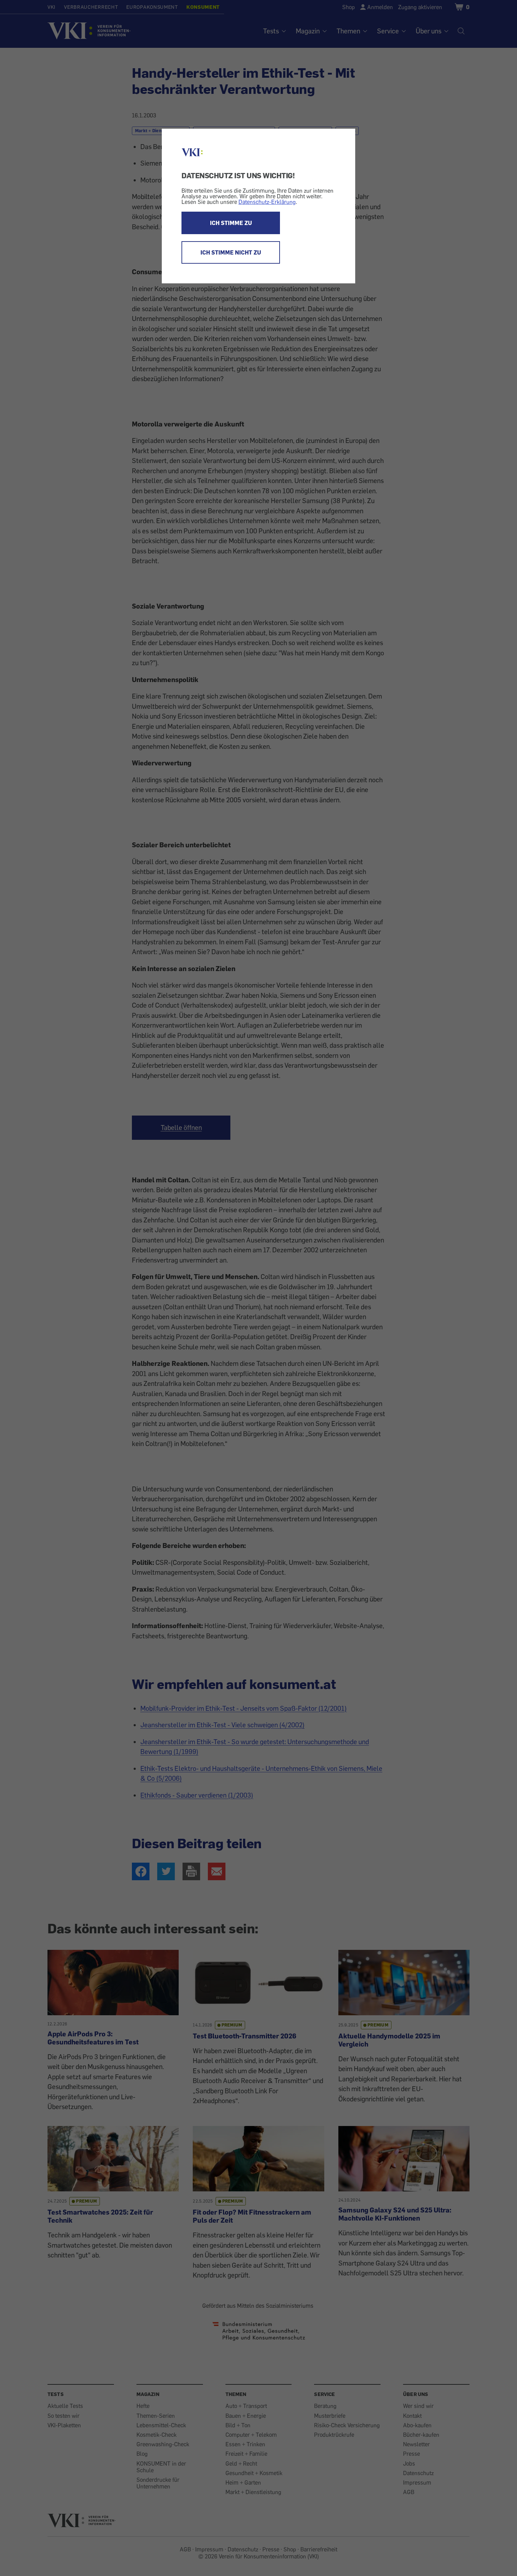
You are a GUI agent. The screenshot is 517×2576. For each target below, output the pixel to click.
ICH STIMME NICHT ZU (231, 252)
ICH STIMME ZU (231, 223)
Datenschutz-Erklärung (267, 202)
